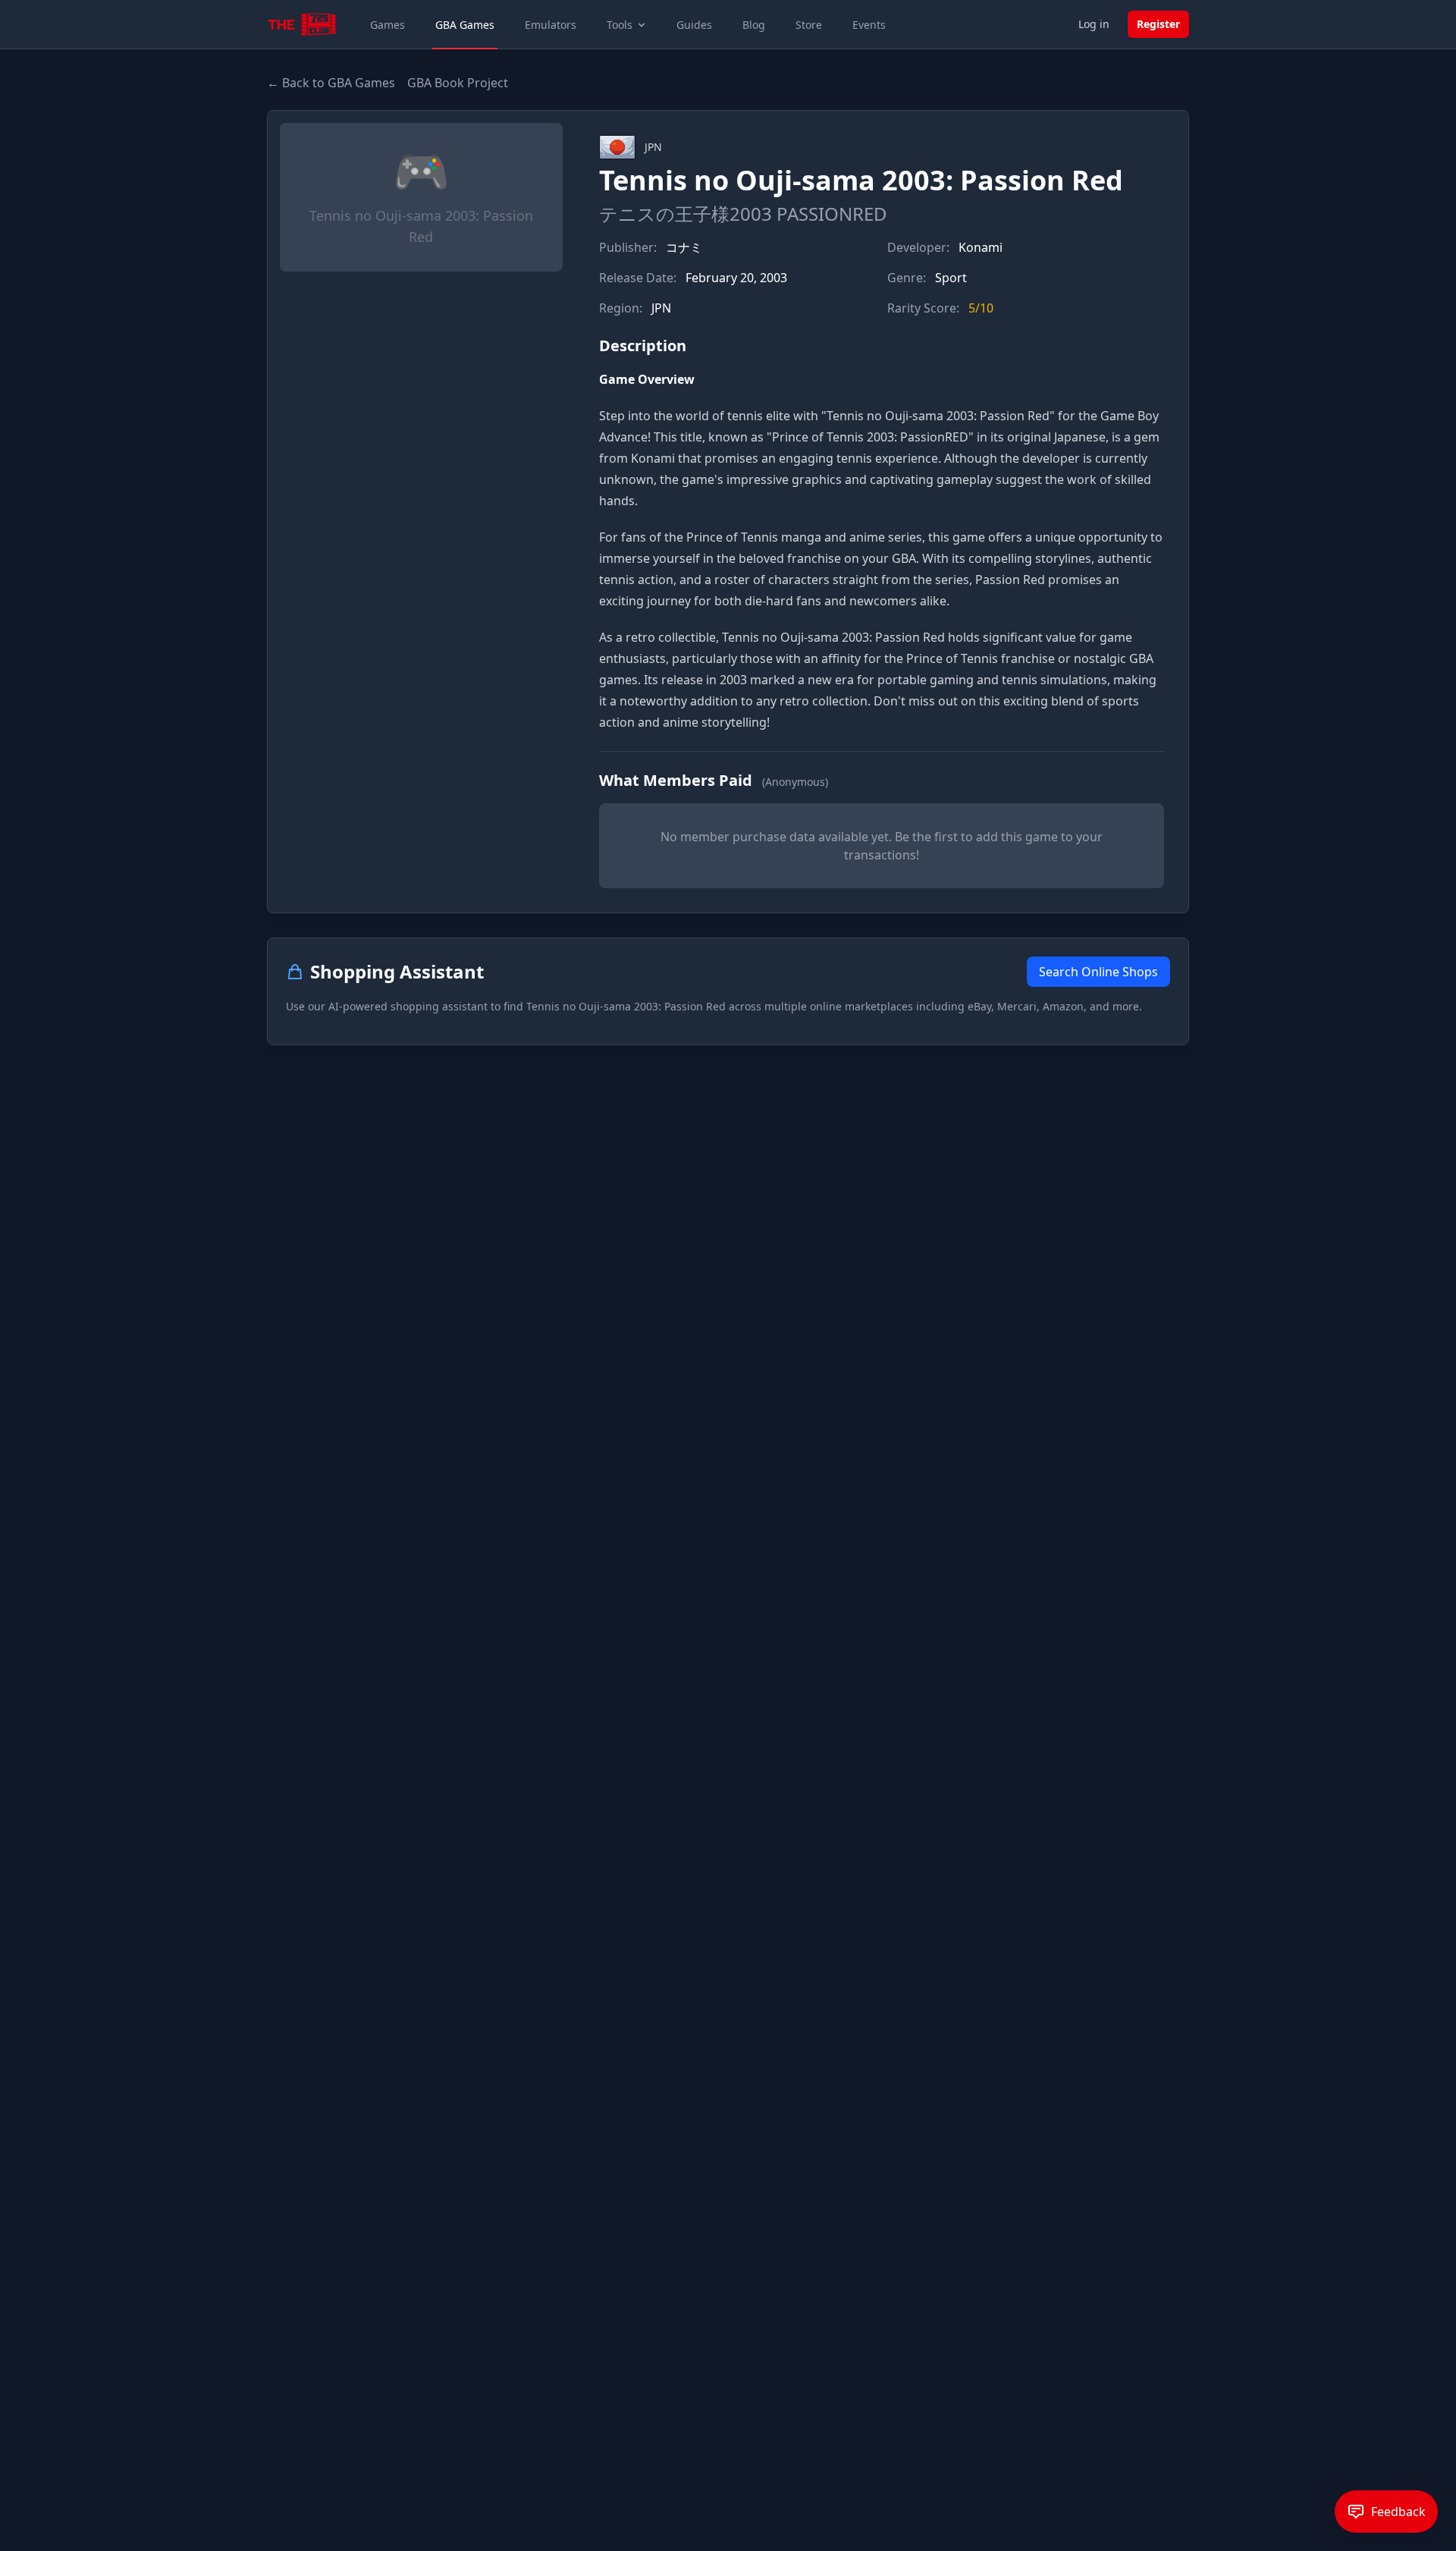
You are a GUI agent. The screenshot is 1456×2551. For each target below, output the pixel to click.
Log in (1094, 24)
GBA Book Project (458, 83)
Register (1158, 24)
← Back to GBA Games (331, 83)
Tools (620, 25)
